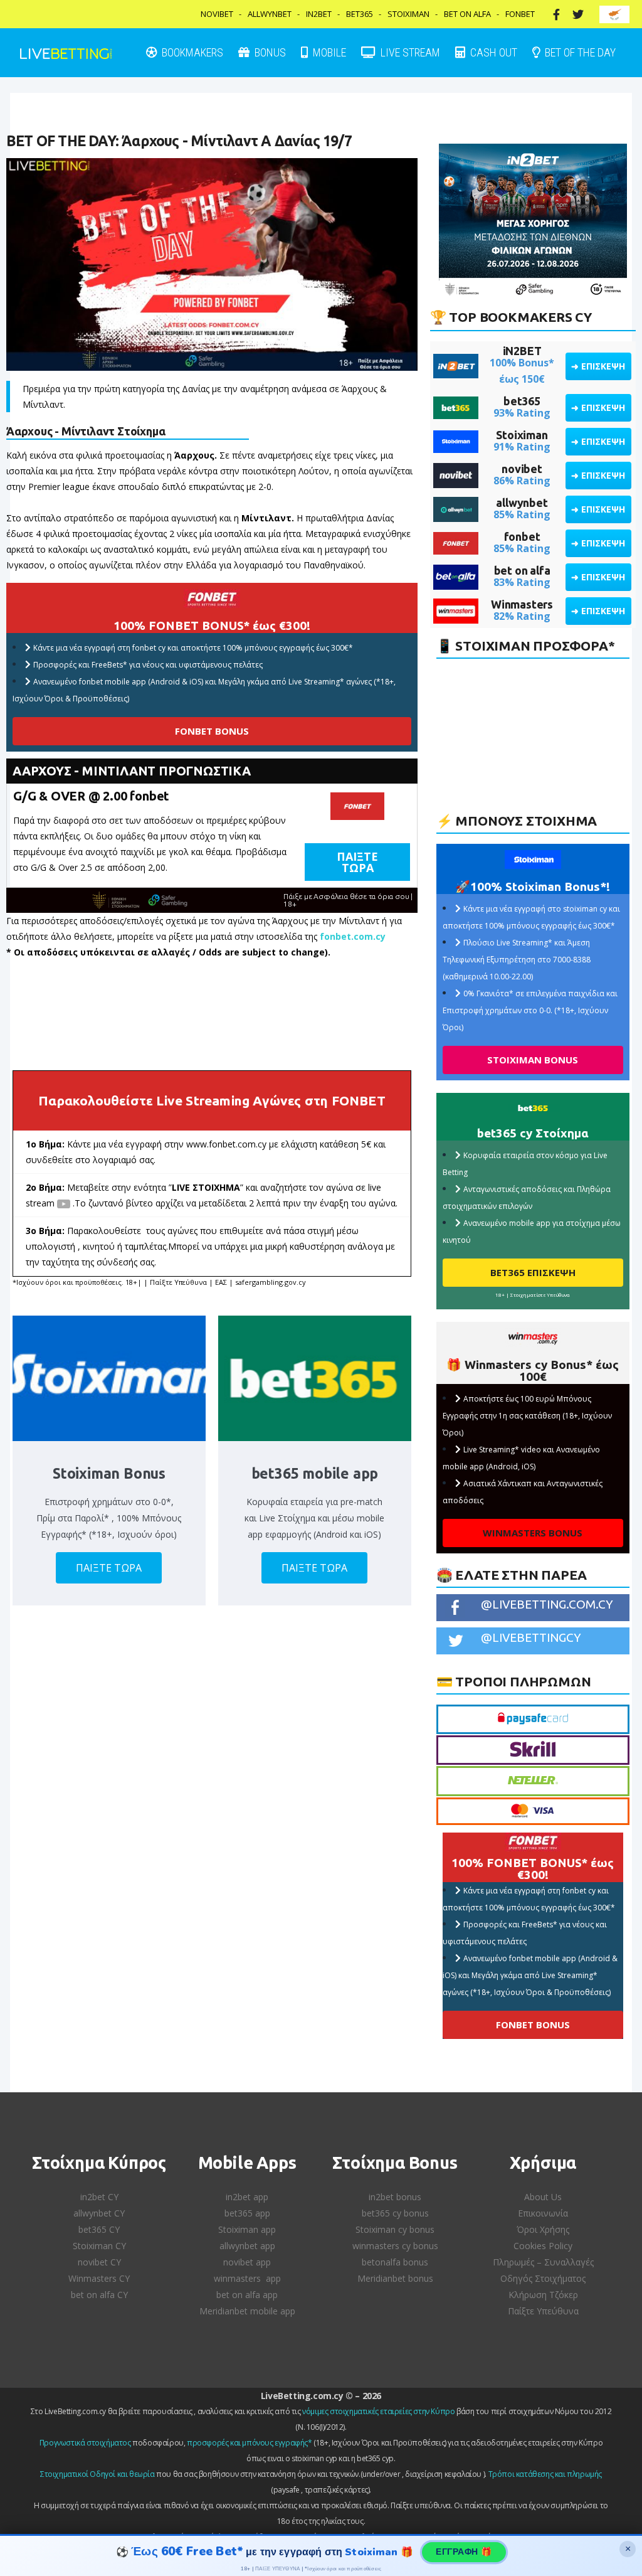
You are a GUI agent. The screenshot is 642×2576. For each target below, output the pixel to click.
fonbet (522, 536)
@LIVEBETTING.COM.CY (547, 1604)
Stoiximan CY (99, 2246)
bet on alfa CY (99, 2295)
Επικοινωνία (543, 2213)
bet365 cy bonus (395, 2213)
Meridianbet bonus (395, 2278)
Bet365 (360, 14)
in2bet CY (99, 2197)
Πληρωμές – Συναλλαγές (543, 2262)
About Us (543, 2197)
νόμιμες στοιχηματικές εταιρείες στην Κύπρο (378, 2411)
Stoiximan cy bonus (395, 2229)
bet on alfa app (247, 2295)
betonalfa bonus (395, 2262)
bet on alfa (522, 570)
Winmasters (522, 604)
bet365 (522, 401)
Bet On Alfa (467, 14)
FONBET (520, 14)
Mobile (328, 52)
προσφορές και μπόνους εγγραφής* (250, 2443)
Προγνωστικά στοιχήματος (85, 2443)
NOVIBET (217, 14)
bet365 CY (99, 2229)
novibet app (247, 2262)
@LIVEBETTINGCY (531, 1637)
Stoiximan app (247, 2229)
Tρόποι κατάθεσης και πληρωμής (545, 2474)
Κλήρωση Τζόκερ (543, 2295)
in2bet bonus (395, 2197)
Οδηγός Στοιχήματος (543, 2278)
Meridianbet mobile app (247, 2311)
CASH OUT (492, 52)
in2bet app (247, 2197)
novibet (522, 469)
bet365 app (247, 2213)
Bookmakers (191, 52)
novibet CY (99, 2262)
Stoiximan (408, 14)
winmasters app (247, 2278)
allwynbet (522, 503)
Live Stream (409, 52)
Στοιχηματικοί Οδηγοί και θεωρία (97, 2474)
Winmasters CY (99, 2278)
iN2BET (522, 351)
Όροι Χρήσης (543, 2229)
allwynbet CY (99, 2213)
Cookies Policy (543, 2246)
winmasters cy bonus (395, 2246)
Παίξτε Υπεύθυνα (543, 2311)
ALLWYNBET (270, 14)
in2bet (319, 14)
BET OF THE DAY (579, 52)
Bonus (269, 52)
